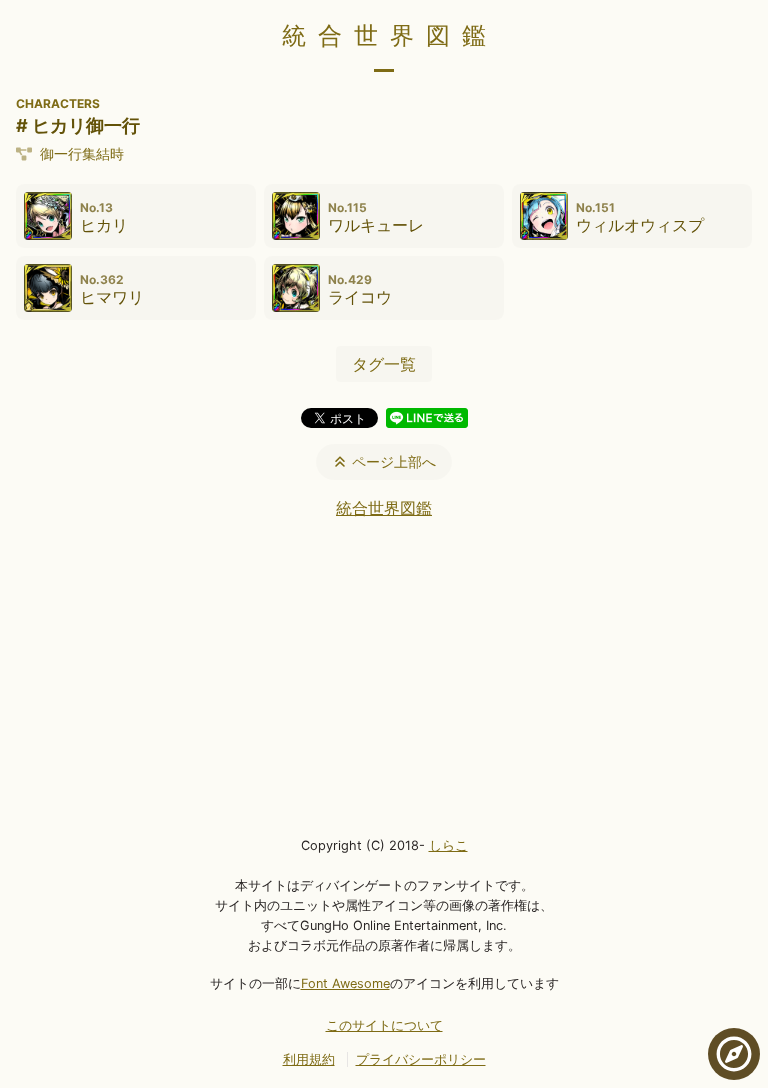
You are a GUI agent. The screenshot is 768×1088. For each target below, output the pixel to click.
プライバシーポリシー (421, 1059)
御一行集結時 (82, 153)
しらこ (448, 845)
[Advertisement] (384, 676)
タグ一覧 (384, 364)
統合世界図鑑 (390, 35)
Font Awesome (345, 983)
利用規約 (309, 1059)
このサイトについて (384, 1025)
